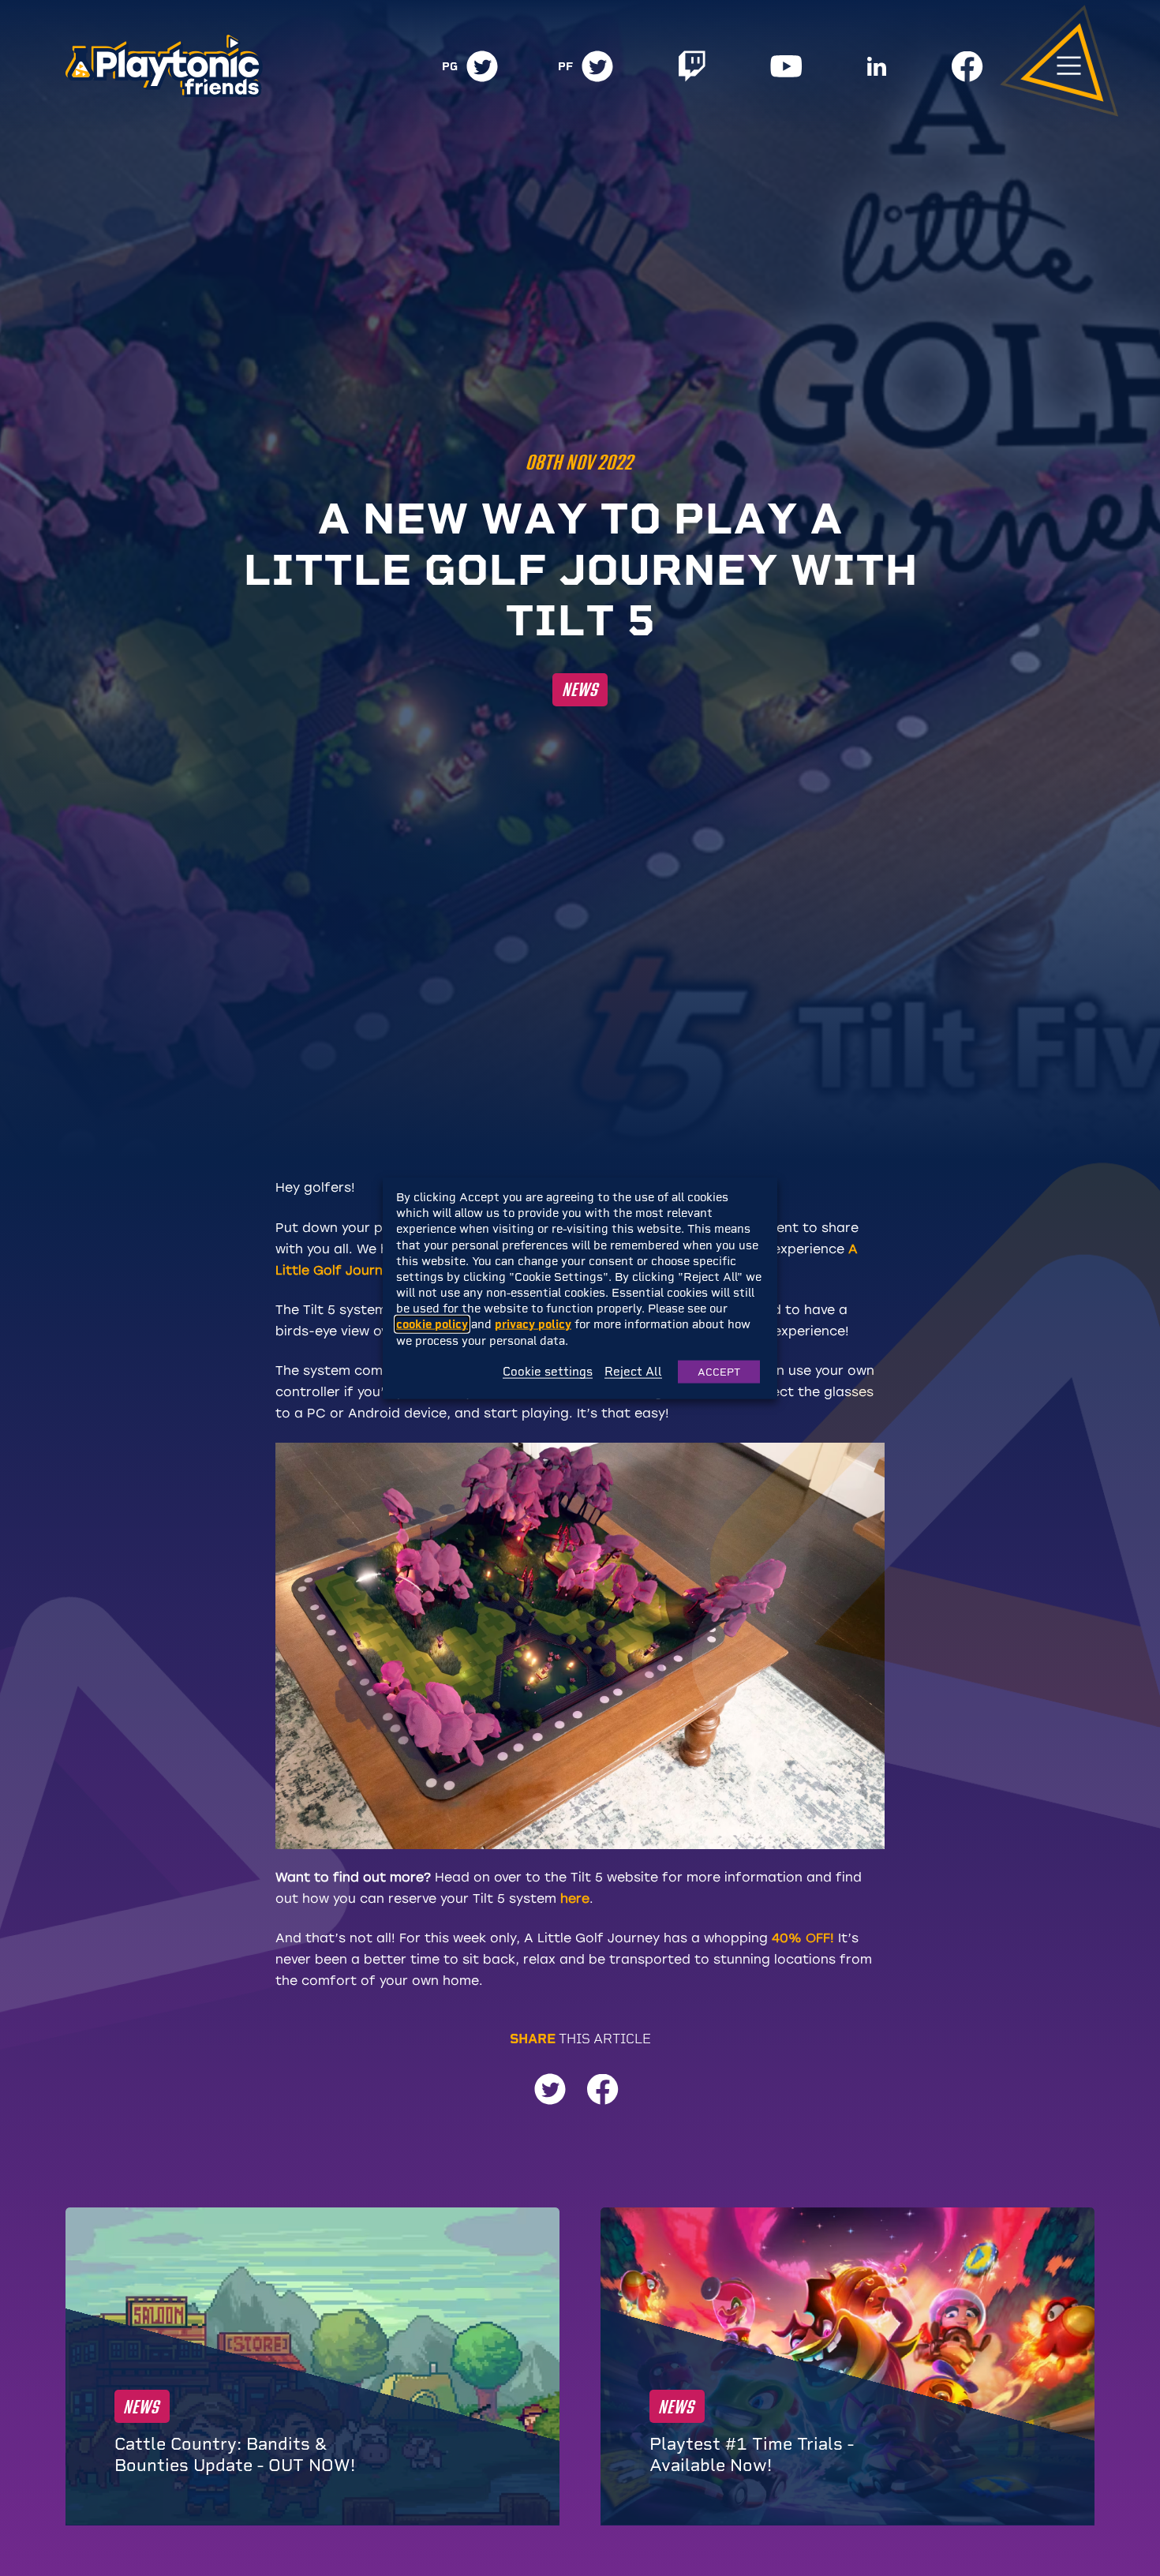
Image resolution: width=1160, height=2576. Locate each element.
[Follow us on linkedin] (877, 66)
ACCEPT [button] (719, 1371)
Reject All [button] (633, 1372)
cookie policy (432, 1324)
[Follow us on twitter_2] (597, 66)
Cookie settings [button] (548, 1372)
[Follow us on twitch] (692, 66)
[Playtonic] (164, 64)
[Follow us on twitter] (482, 66)
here (575, 1898)
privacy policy (533, 1324)
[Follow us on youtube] (786, 66)
